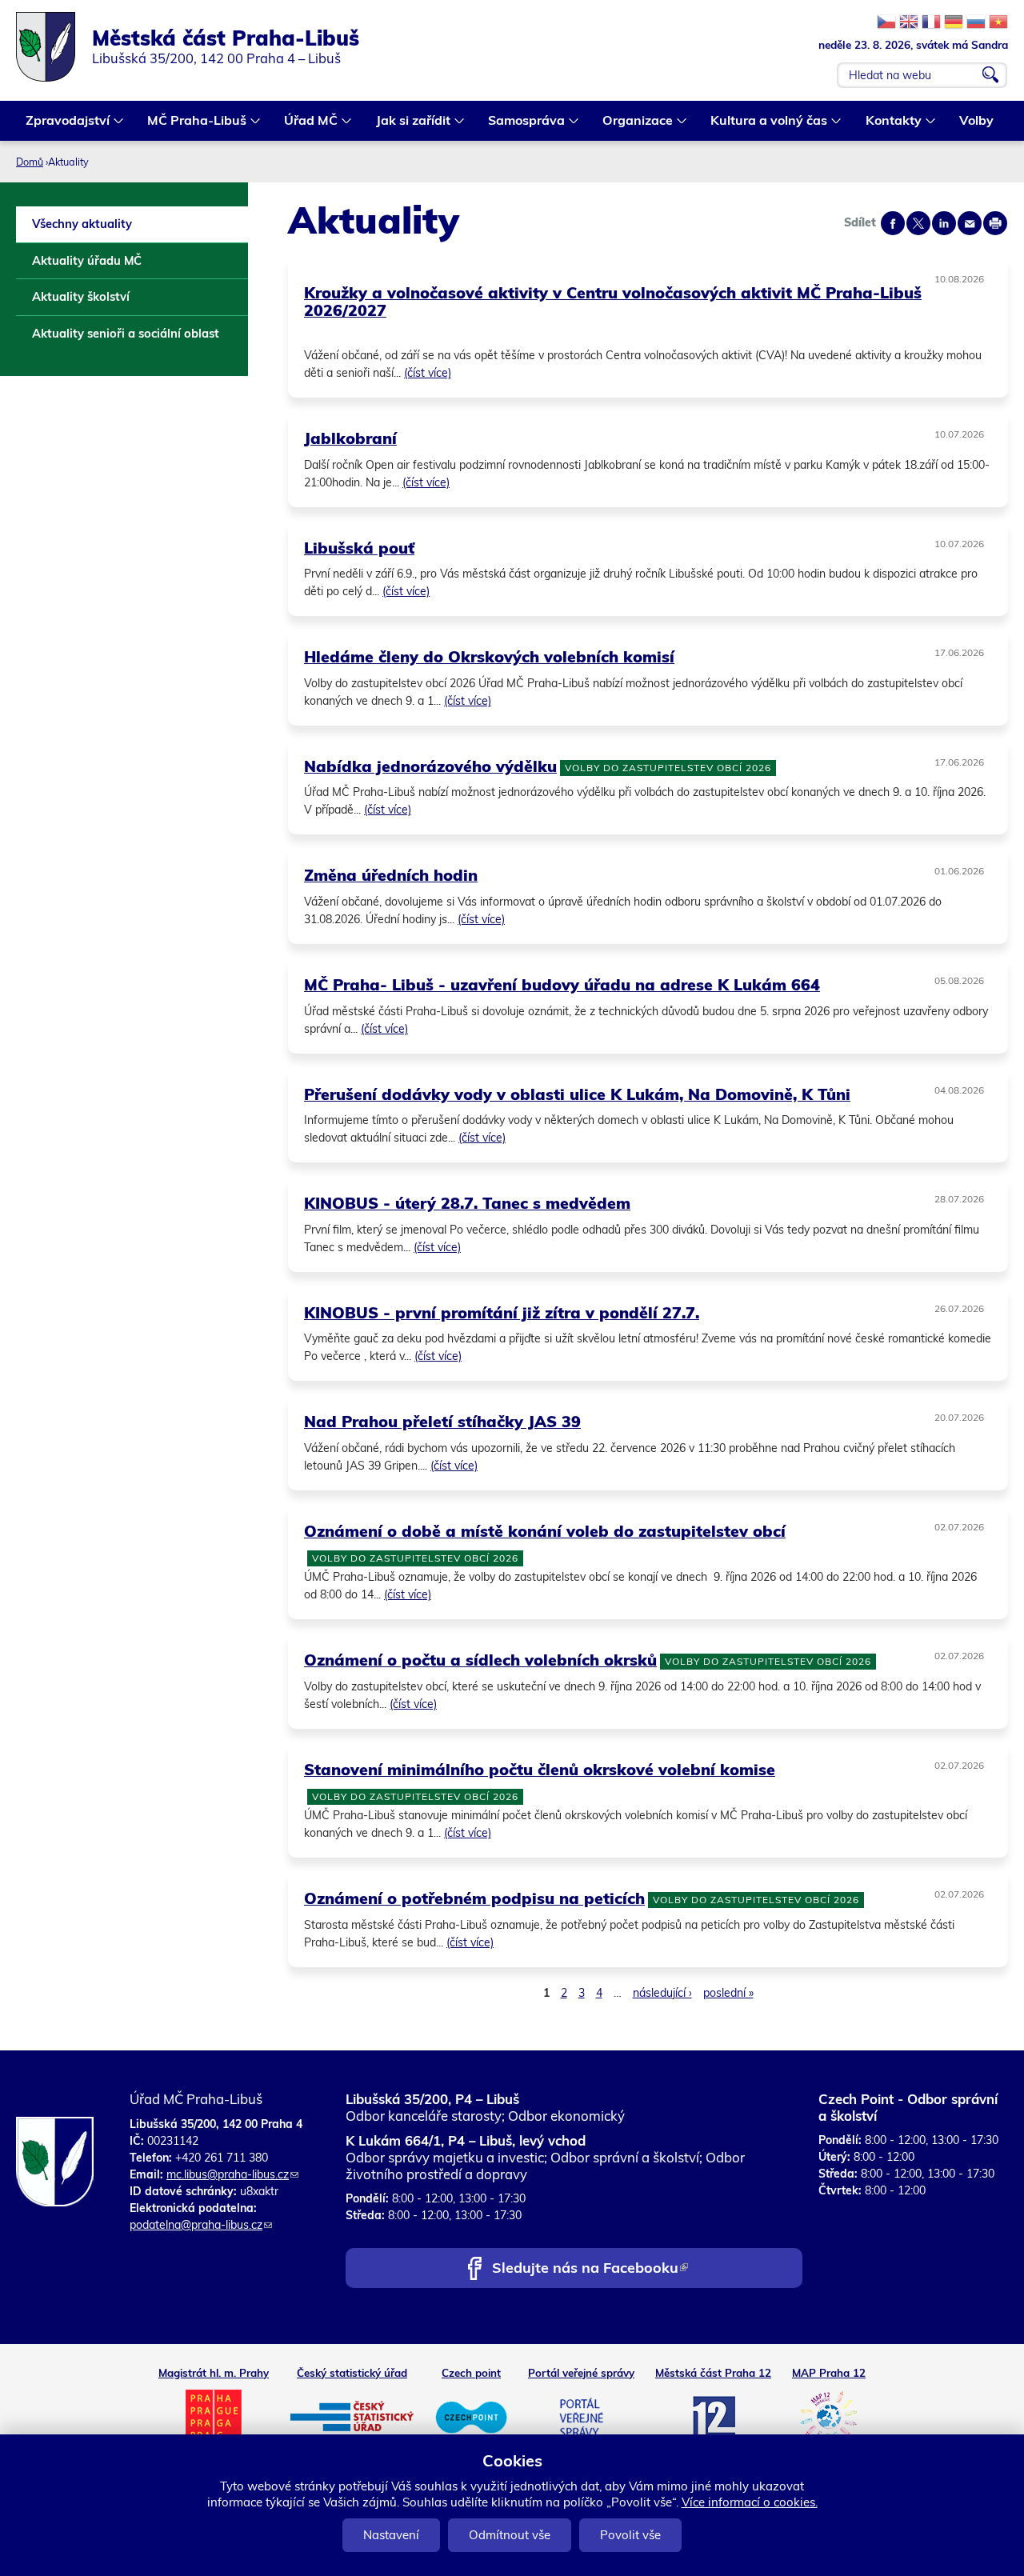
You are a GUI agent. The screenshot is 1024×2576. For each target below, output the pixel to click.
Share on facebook (893, 223)
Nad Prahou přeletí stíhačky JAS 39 (442, 1421)
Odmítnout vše (510, 2535)
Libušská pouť (359, 548)
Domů (30, 162)
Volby (976, 120)
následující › (662, 1993)
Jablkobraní (350, 438)
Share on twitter (918, 223)
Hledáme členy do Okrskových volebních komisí (489, 656)
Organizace (633, 122)
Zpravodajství (63, 122)
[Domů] (54, 47)
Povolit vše (630, 2535)
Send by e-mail (970, 223)
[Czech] (886, 22)
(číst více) (428, 373)
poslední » (728, 1993)
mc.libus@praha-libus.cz (232, 2174)
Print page (995, 223)
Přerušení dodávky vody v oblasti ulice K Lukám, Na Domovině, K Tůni (577, 1094)
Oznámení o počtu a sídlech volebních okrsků (480, 1660)
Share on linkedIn (944, 223)
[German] (954, 22)
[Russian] (976, 22)
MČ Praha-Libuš (192, 122)
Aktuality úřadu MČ (87, 260)
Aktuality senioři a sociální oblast (126, 333)
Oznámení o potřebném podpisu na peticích (474, 1898)
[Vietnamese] (998, 22)
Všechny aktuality (82, 224)
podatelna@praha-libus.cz (201, 2225)
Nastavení (391, 2535)
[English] (909, 22)
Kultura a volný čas (764, 122)
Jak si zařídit (408, 122)
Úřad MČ (306, 122)
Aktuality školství (81, 296)
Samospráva (522, 122)
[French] (931, 22)
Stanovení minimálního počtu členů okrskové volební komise (540, 1769)
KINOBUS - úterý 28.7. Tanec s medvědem (467, 1203)
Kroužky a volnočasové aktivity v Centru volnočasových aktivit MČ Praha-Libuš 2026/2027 (613, 302)
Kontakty (889, 122)
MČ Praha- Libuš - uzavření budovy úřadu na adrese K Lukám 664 (562, 984)
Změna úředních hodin (391, 875)
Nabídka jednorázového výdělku (430, 766)
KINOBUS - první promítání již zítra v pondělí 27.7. (502, 1312)
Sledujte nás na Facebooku (590, 2269)
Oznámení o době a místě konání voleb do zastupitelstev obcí (545, 1531)
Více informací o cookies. (750, 2502)
